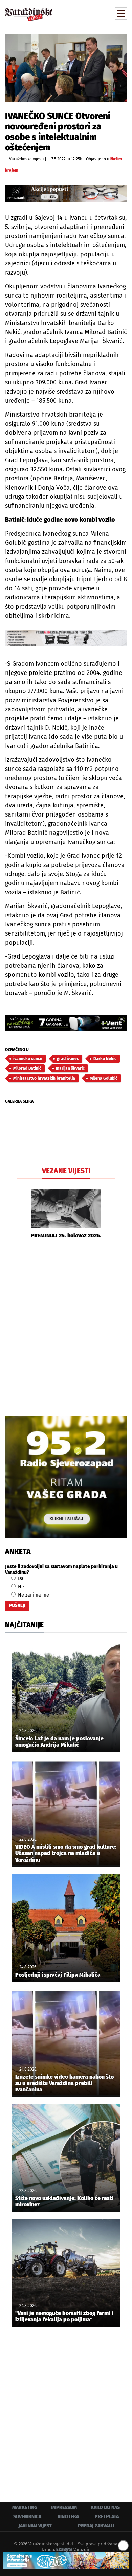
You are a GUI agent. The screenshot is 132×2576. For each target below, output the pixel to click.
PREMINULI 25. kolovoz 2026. (66, 1236)
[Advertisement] (66, 1327)
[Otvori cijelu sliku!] (66, 68)
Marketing (25, 2508)
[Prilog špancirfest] (66, 2561)
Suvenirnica (27, 2517)
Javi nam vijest (35, 2526)
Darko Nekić (105, 1059)
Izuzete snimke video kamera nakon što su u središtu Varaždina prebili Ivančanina (64, 2083)
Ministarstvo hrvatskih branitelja (44, 1078)
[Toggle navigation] (121, 14)
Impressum (64, 2508)
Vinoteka (68, 2517)
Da (20, 1578)
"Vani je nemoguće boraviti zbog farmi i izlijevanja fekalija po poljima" (64, 2316)
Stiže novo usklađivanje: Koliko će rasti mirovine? (64, 2201)
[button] (22, 1214)
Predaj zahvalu (96, 2526)
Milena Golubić (104, 1078)
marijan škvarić (70, 1068)
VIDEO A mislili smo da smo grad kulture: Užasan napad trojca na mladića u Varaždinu (66, 1853)
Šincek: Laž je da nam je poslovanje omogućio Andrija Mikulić (59, 1742)
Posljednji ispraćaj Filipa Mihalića (58, 1975)
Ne (20, 1587)
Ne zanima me (33, 1595)
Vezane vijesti (66, 1171)
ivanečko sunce (28, 1059)
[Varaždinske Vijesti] (29, 11)
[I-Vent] (66, 1023)
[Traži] (76, 13)
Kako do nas (105, 2508)
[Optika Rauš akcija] (66, 193)
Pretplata (107, 2517)
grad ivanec (68, 1059)
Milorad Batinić (27, 1068)
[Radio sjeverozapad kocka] (66, 1477)
